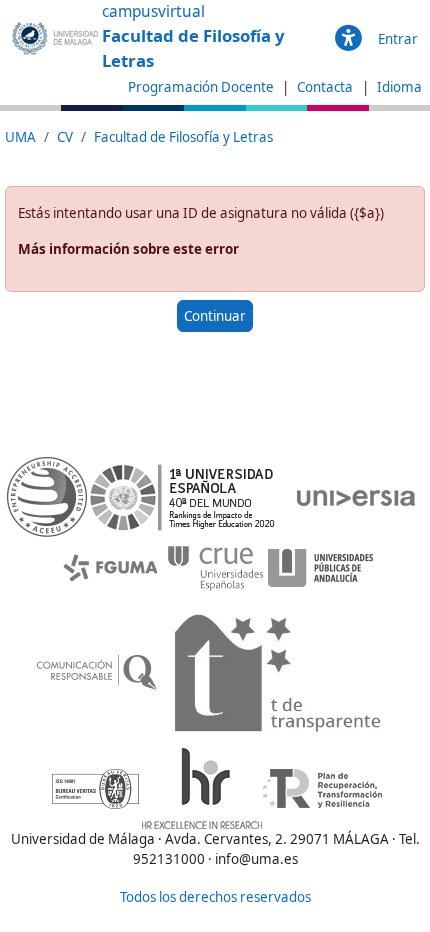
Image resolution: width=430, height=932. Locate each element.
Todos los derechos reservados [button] (215, 897)
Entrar (398, 39)
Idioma (399, 87)
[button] (348, 39)
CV (65, 137)
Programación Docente (201, 87)
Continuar (215, 316)
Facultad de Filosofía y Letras (183, 137)
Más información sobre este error (128, 249)
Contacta (326, 87)
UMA (20, 137)
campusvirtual (153, 11)
